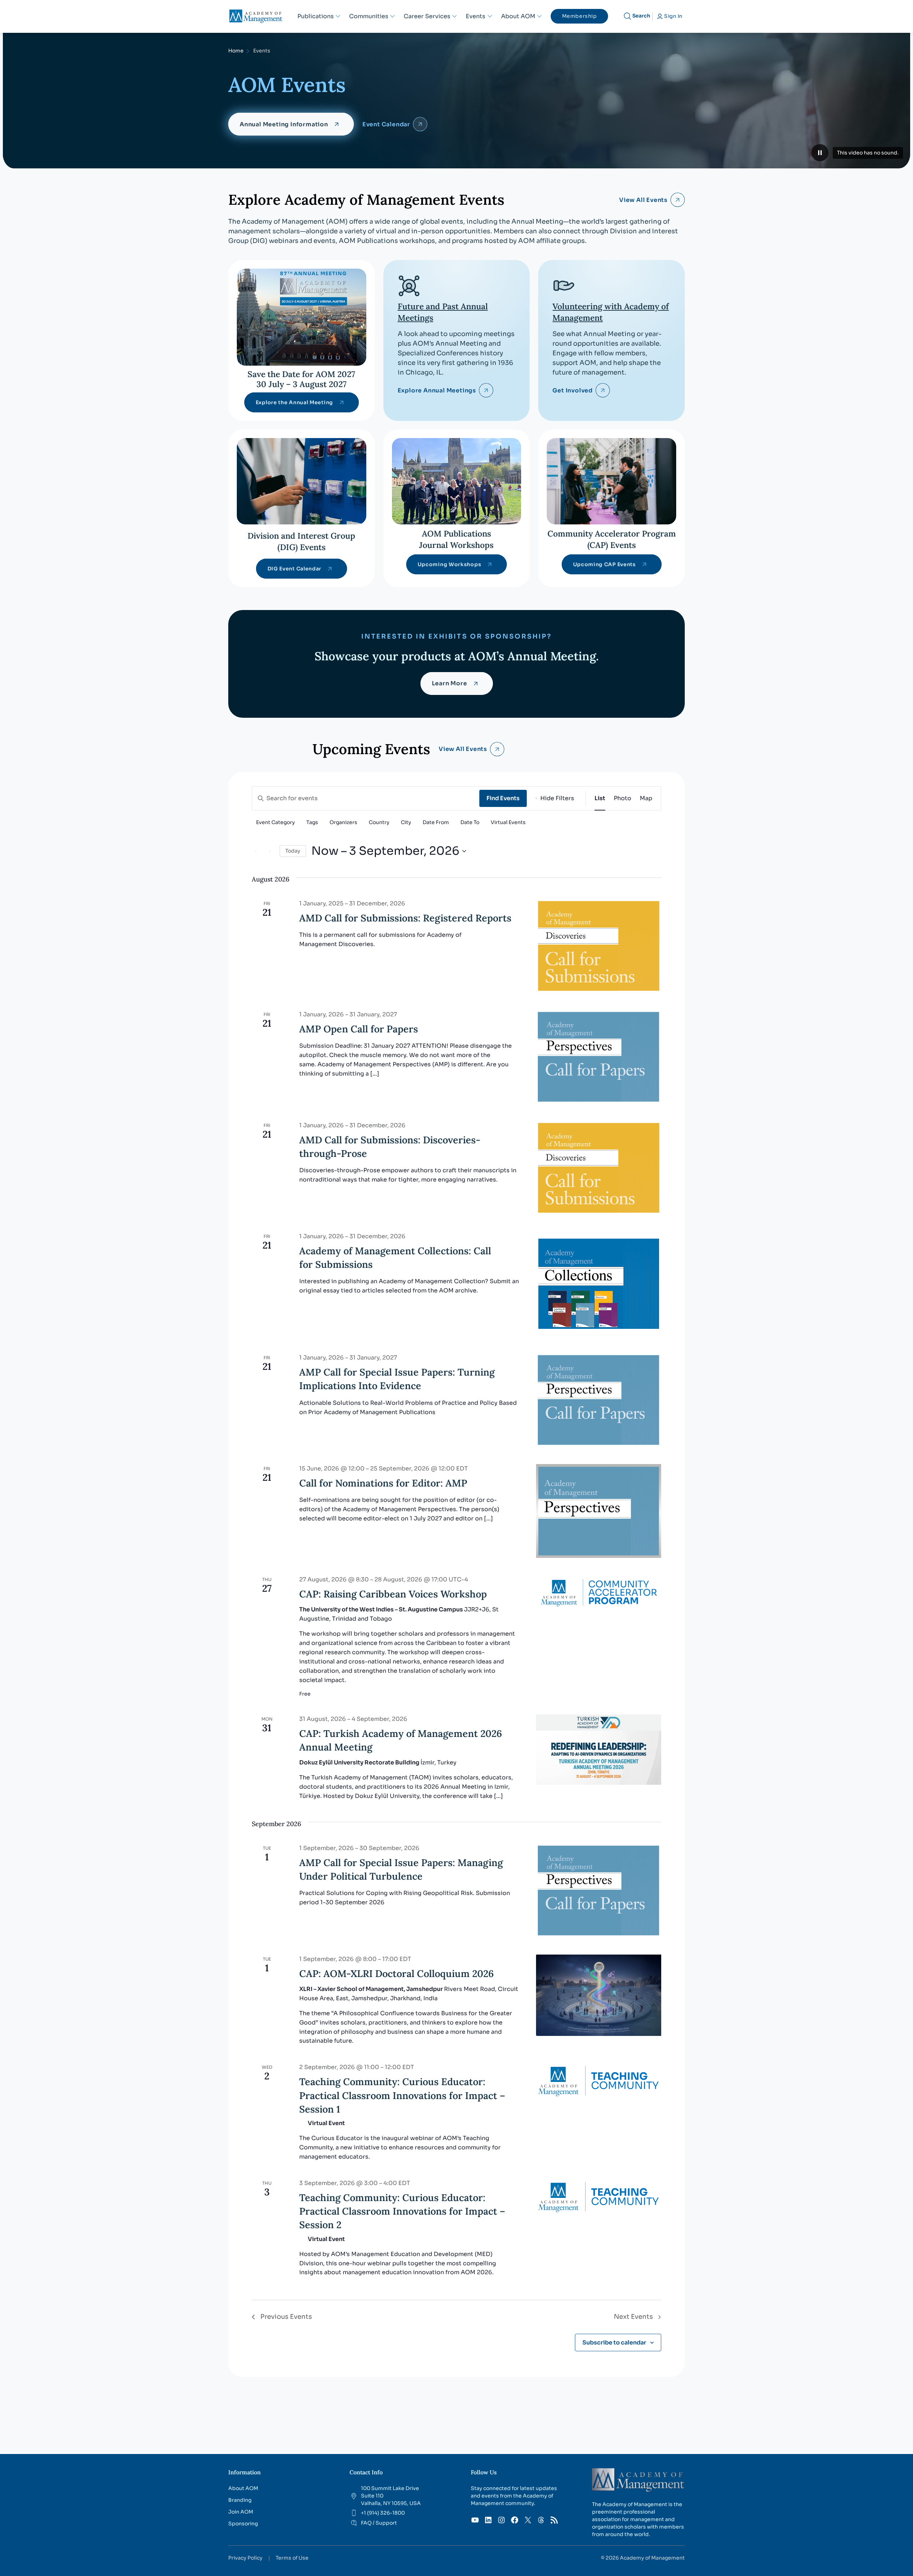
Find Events (503, 798)
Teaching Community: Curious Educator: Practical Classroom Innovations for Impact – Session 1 (402, 2095)
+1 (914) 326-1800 (383, 2513)
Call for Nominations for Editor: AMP (383, 1483)
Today (293, 851)
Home (236, 51)
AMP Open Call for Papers (359, 1029)
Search (641, 16)
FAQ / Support (379, 2523)
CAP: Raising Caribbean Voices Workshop (393, 1594)
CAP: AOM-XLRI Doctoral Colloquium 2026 (397, 1973)
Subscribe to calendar (614, 2343)
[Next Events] (270, 851)
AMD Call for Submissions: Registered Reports (405, 918)
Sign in (673, 16)
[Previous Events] (256, 851)
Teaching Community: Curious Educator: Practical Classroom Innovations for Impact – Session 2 (402, 2211)
